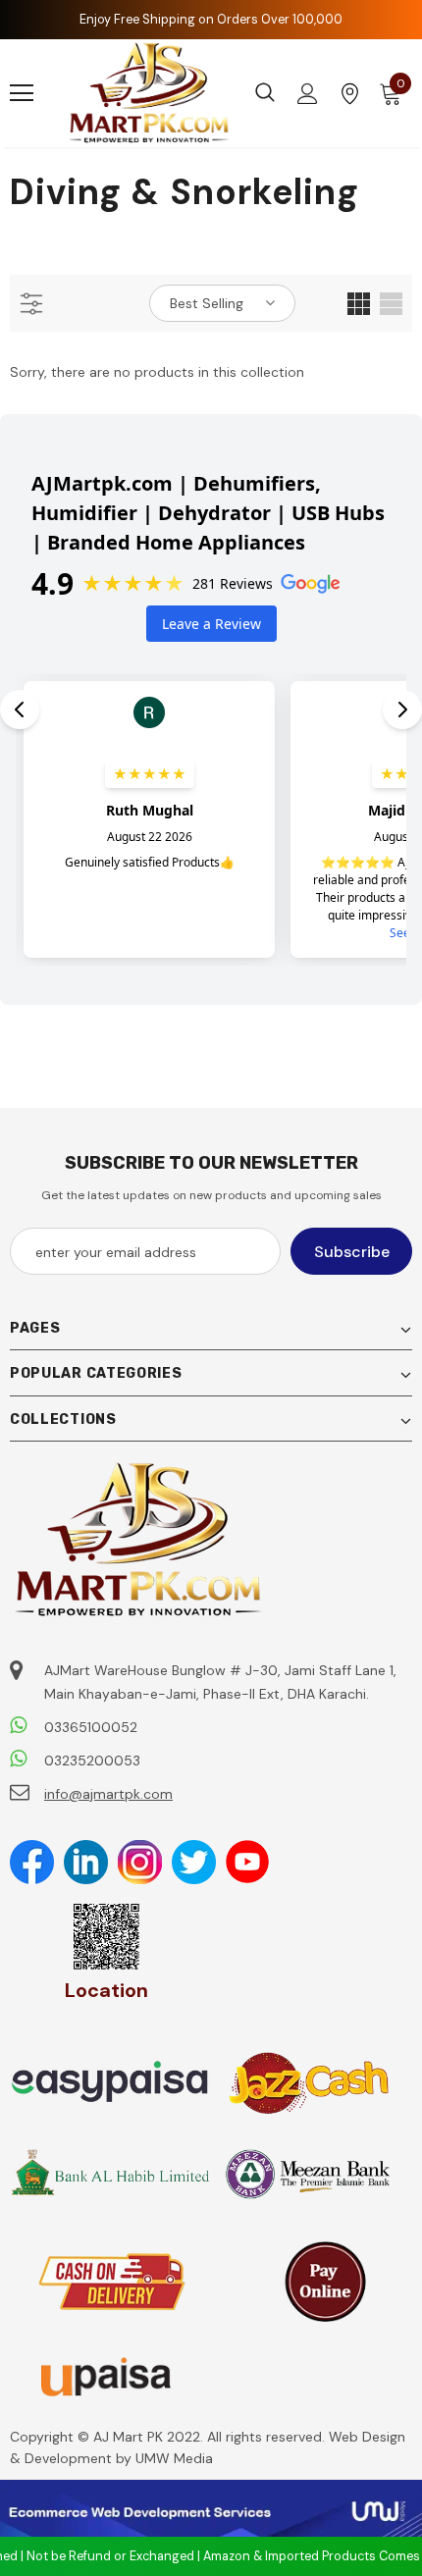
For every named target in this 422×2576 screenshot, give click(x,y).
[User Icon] (308, 94)
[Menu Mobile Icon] (22, 93)
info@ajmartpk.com (108, 1794)
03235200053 (92, 1761)
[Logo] (150, 93)
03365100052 (91, 1727)
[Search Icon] (265, 93)
